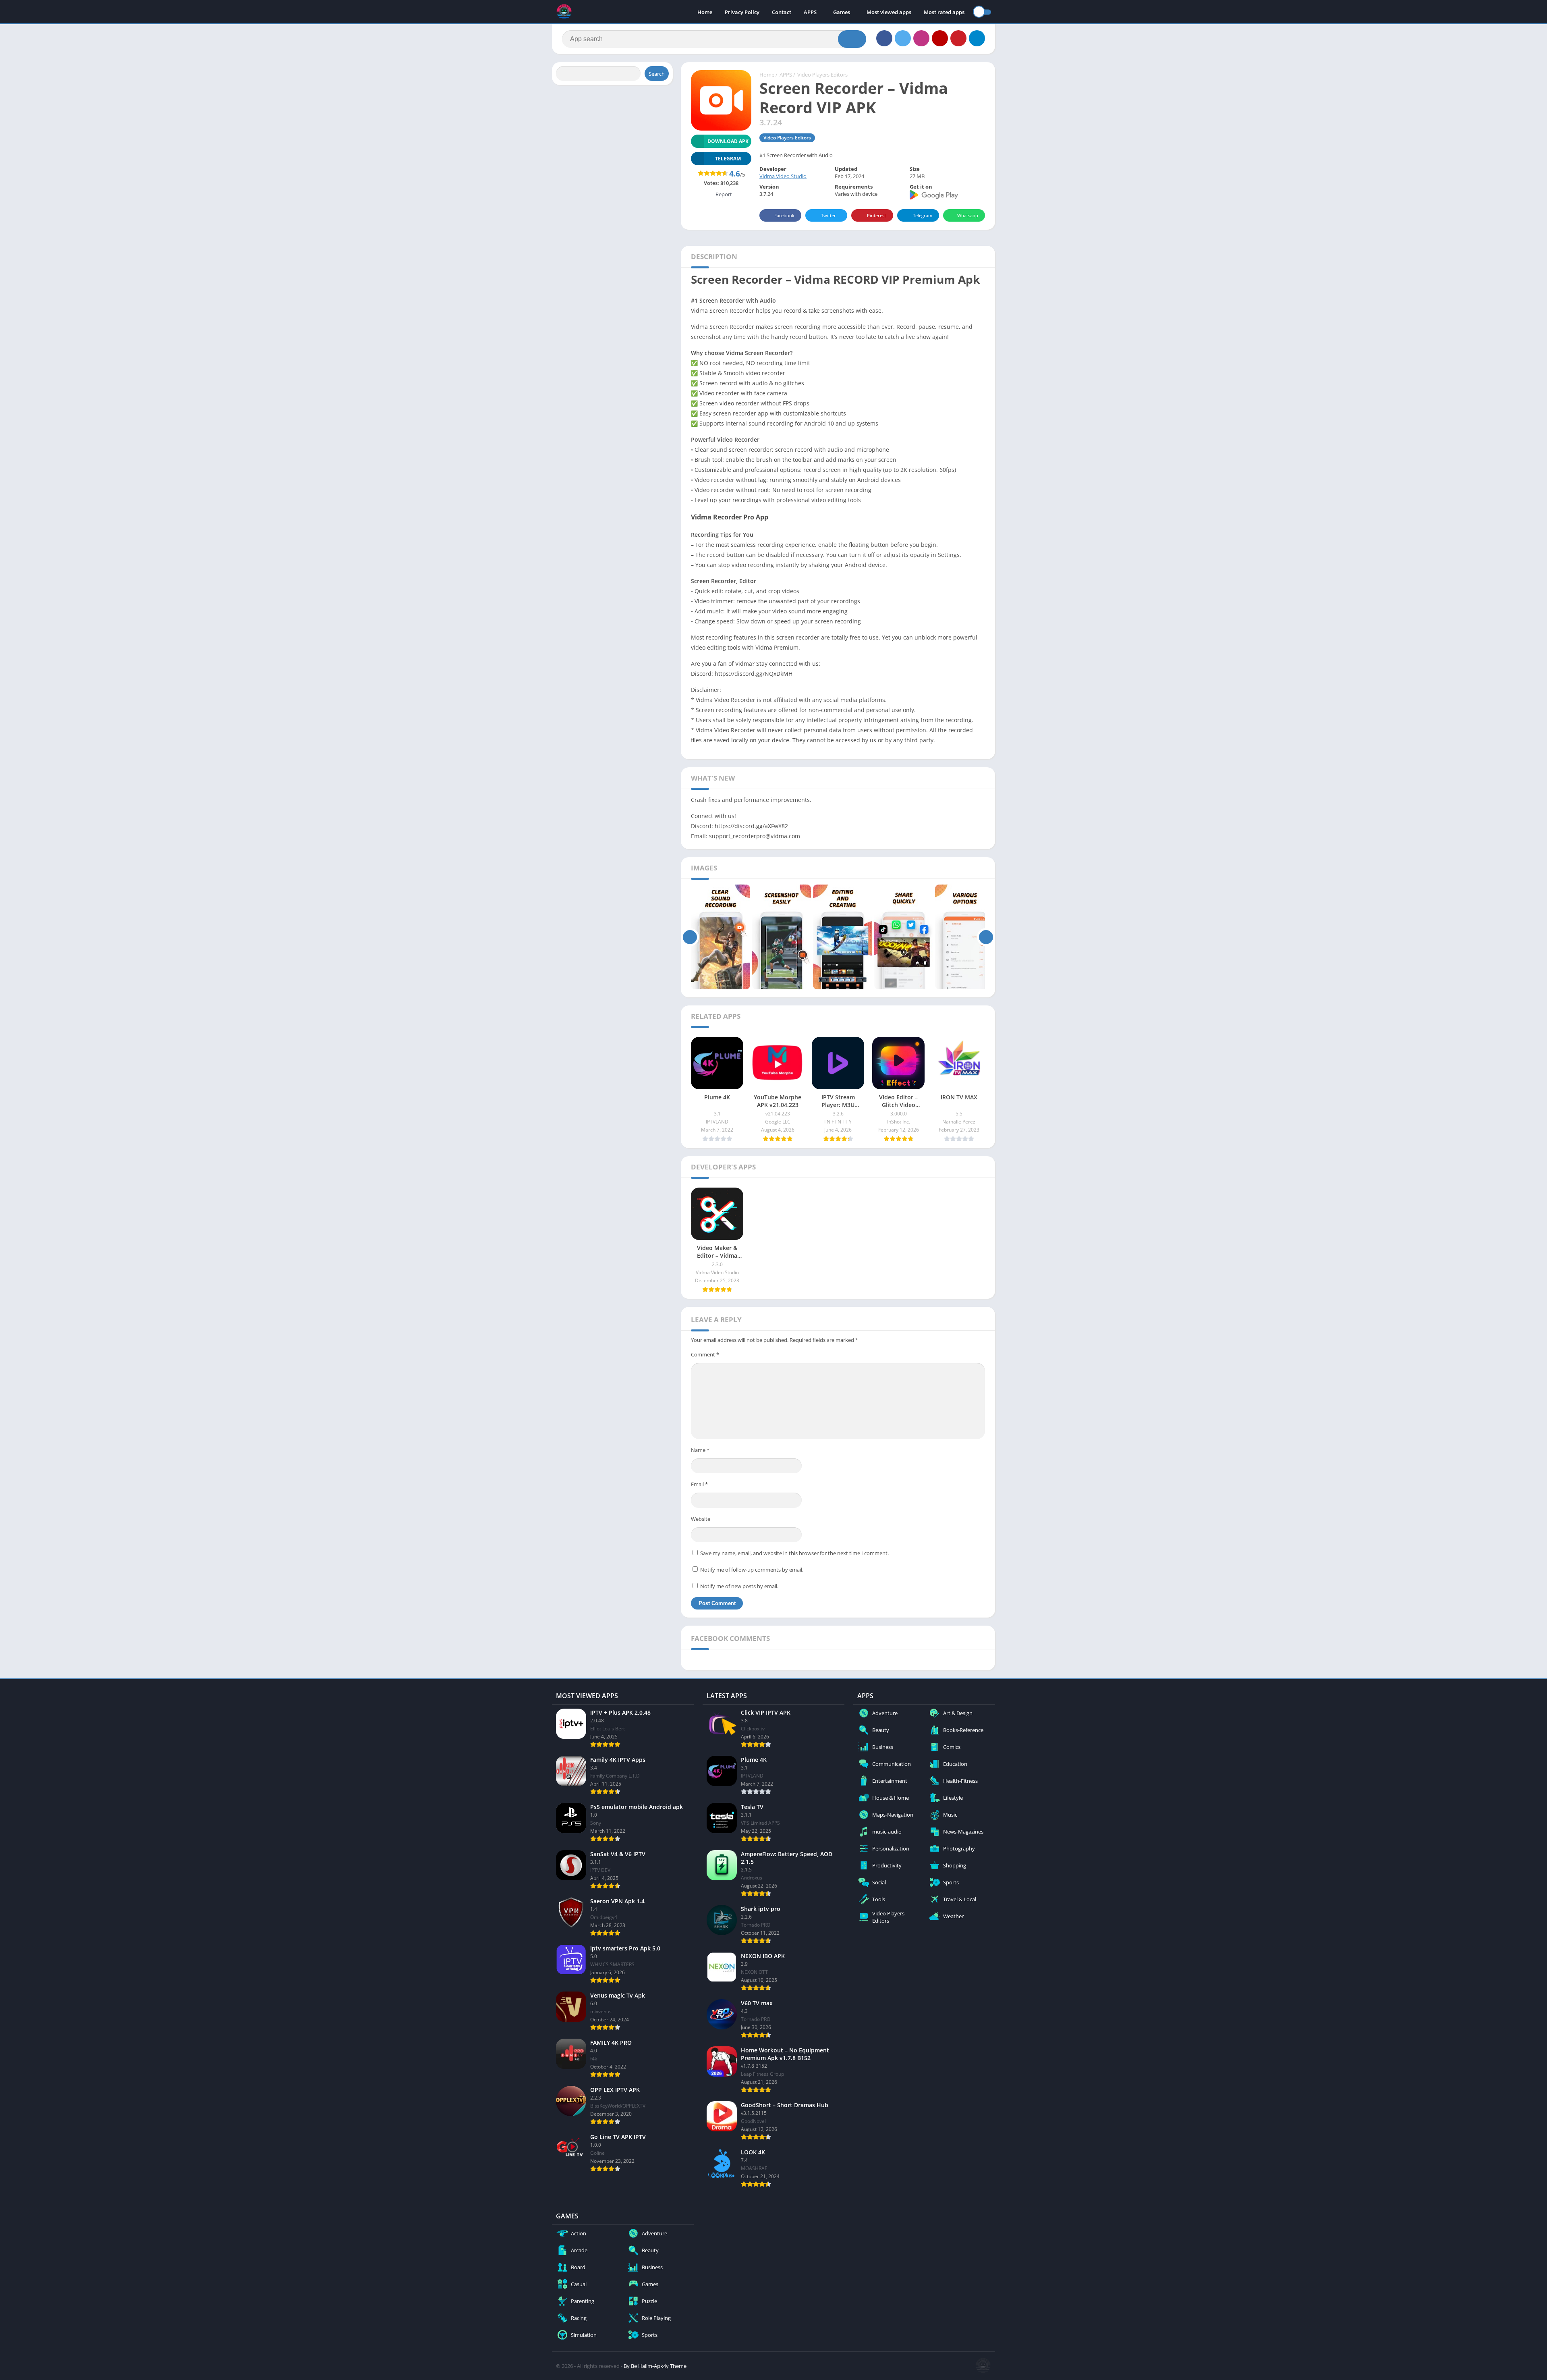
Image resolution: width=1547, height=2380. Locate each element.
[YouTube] (940, 38)
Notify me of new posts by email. (739, 1586)
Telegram (923, 215)
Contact (782, 12)
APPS (810, 12)
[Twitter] (903, 38)
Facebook (784, 215)
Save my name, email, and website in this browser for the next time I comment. (794, 1553)
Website (701, 1519)
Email (699, 1484)
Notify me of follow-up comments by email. (752, 1570)
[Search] (852, 39)
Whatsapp (968, 215)
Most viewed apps (889, 12)
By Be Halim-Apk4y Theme (655, 2366)
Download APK (728, 141)
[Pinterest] (958, 38)
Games (842, 12)
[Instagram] (921, 38)
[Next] (986, 937)
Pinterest (876, 215)
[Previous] (690, 937)
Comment (705, 1354)
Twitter (828, 215)
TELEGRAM (728, 159)
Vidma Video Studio (783, 176)
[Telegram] (977, 38)
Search (657, 74)
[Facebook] (884, 38)
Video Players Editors (822, 75)
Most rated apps (944, 12)
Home (705, 12)
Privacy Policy (742, 12)
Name (700, 1450)
